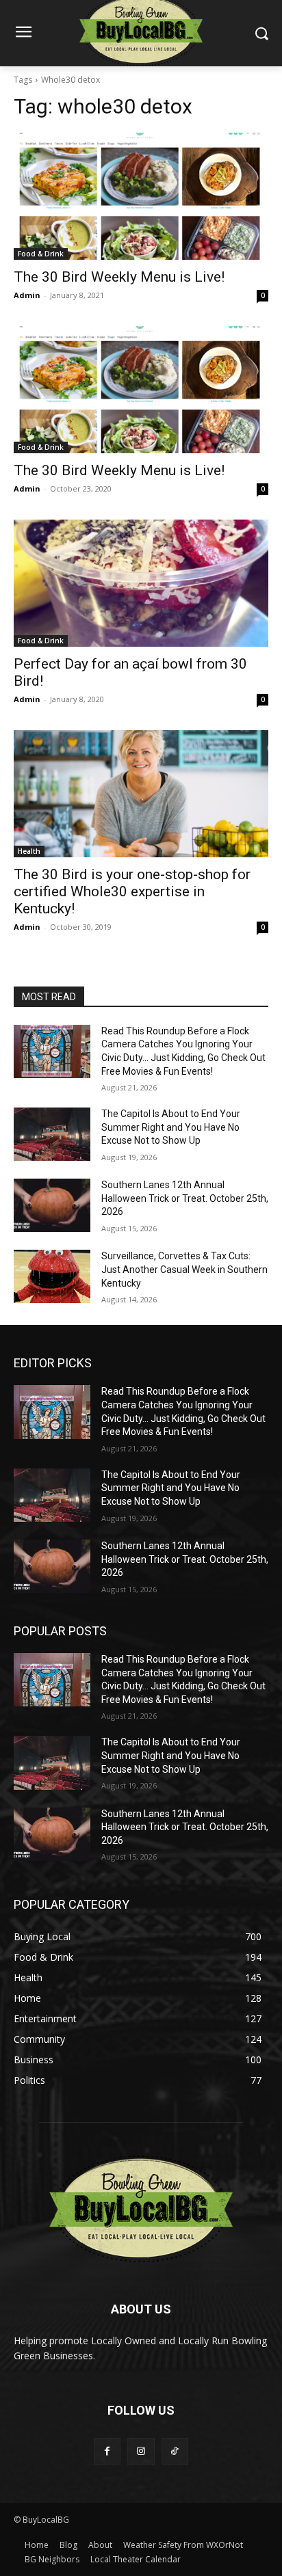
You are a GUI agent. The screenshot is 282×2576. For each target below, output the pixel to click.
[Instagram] (141, 2451)
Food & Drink (41, 254)
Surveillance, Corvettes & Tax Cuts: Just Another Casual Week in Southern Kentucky (184, 1269)
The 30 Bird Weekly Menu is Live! (119, 277)
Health (29, 851)
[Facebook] (107, 2451)
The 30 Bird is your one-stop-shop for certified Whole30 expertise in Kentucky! (132, 891)
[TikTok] (175, 2451)
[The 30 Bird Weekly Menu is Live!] (141, 196)
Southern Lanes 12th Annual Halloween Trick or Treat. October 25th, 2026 (185, 1198)
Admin (27, 295)
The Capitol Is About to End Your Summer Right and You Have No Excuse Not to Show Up (171, 1127)
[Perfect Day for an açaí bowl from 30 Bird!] (141, 583)
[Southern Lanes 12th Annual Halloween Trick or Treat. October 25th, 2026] (52, 1205)
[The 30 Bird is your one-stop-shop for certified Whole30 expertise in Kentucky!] (141, 794)
